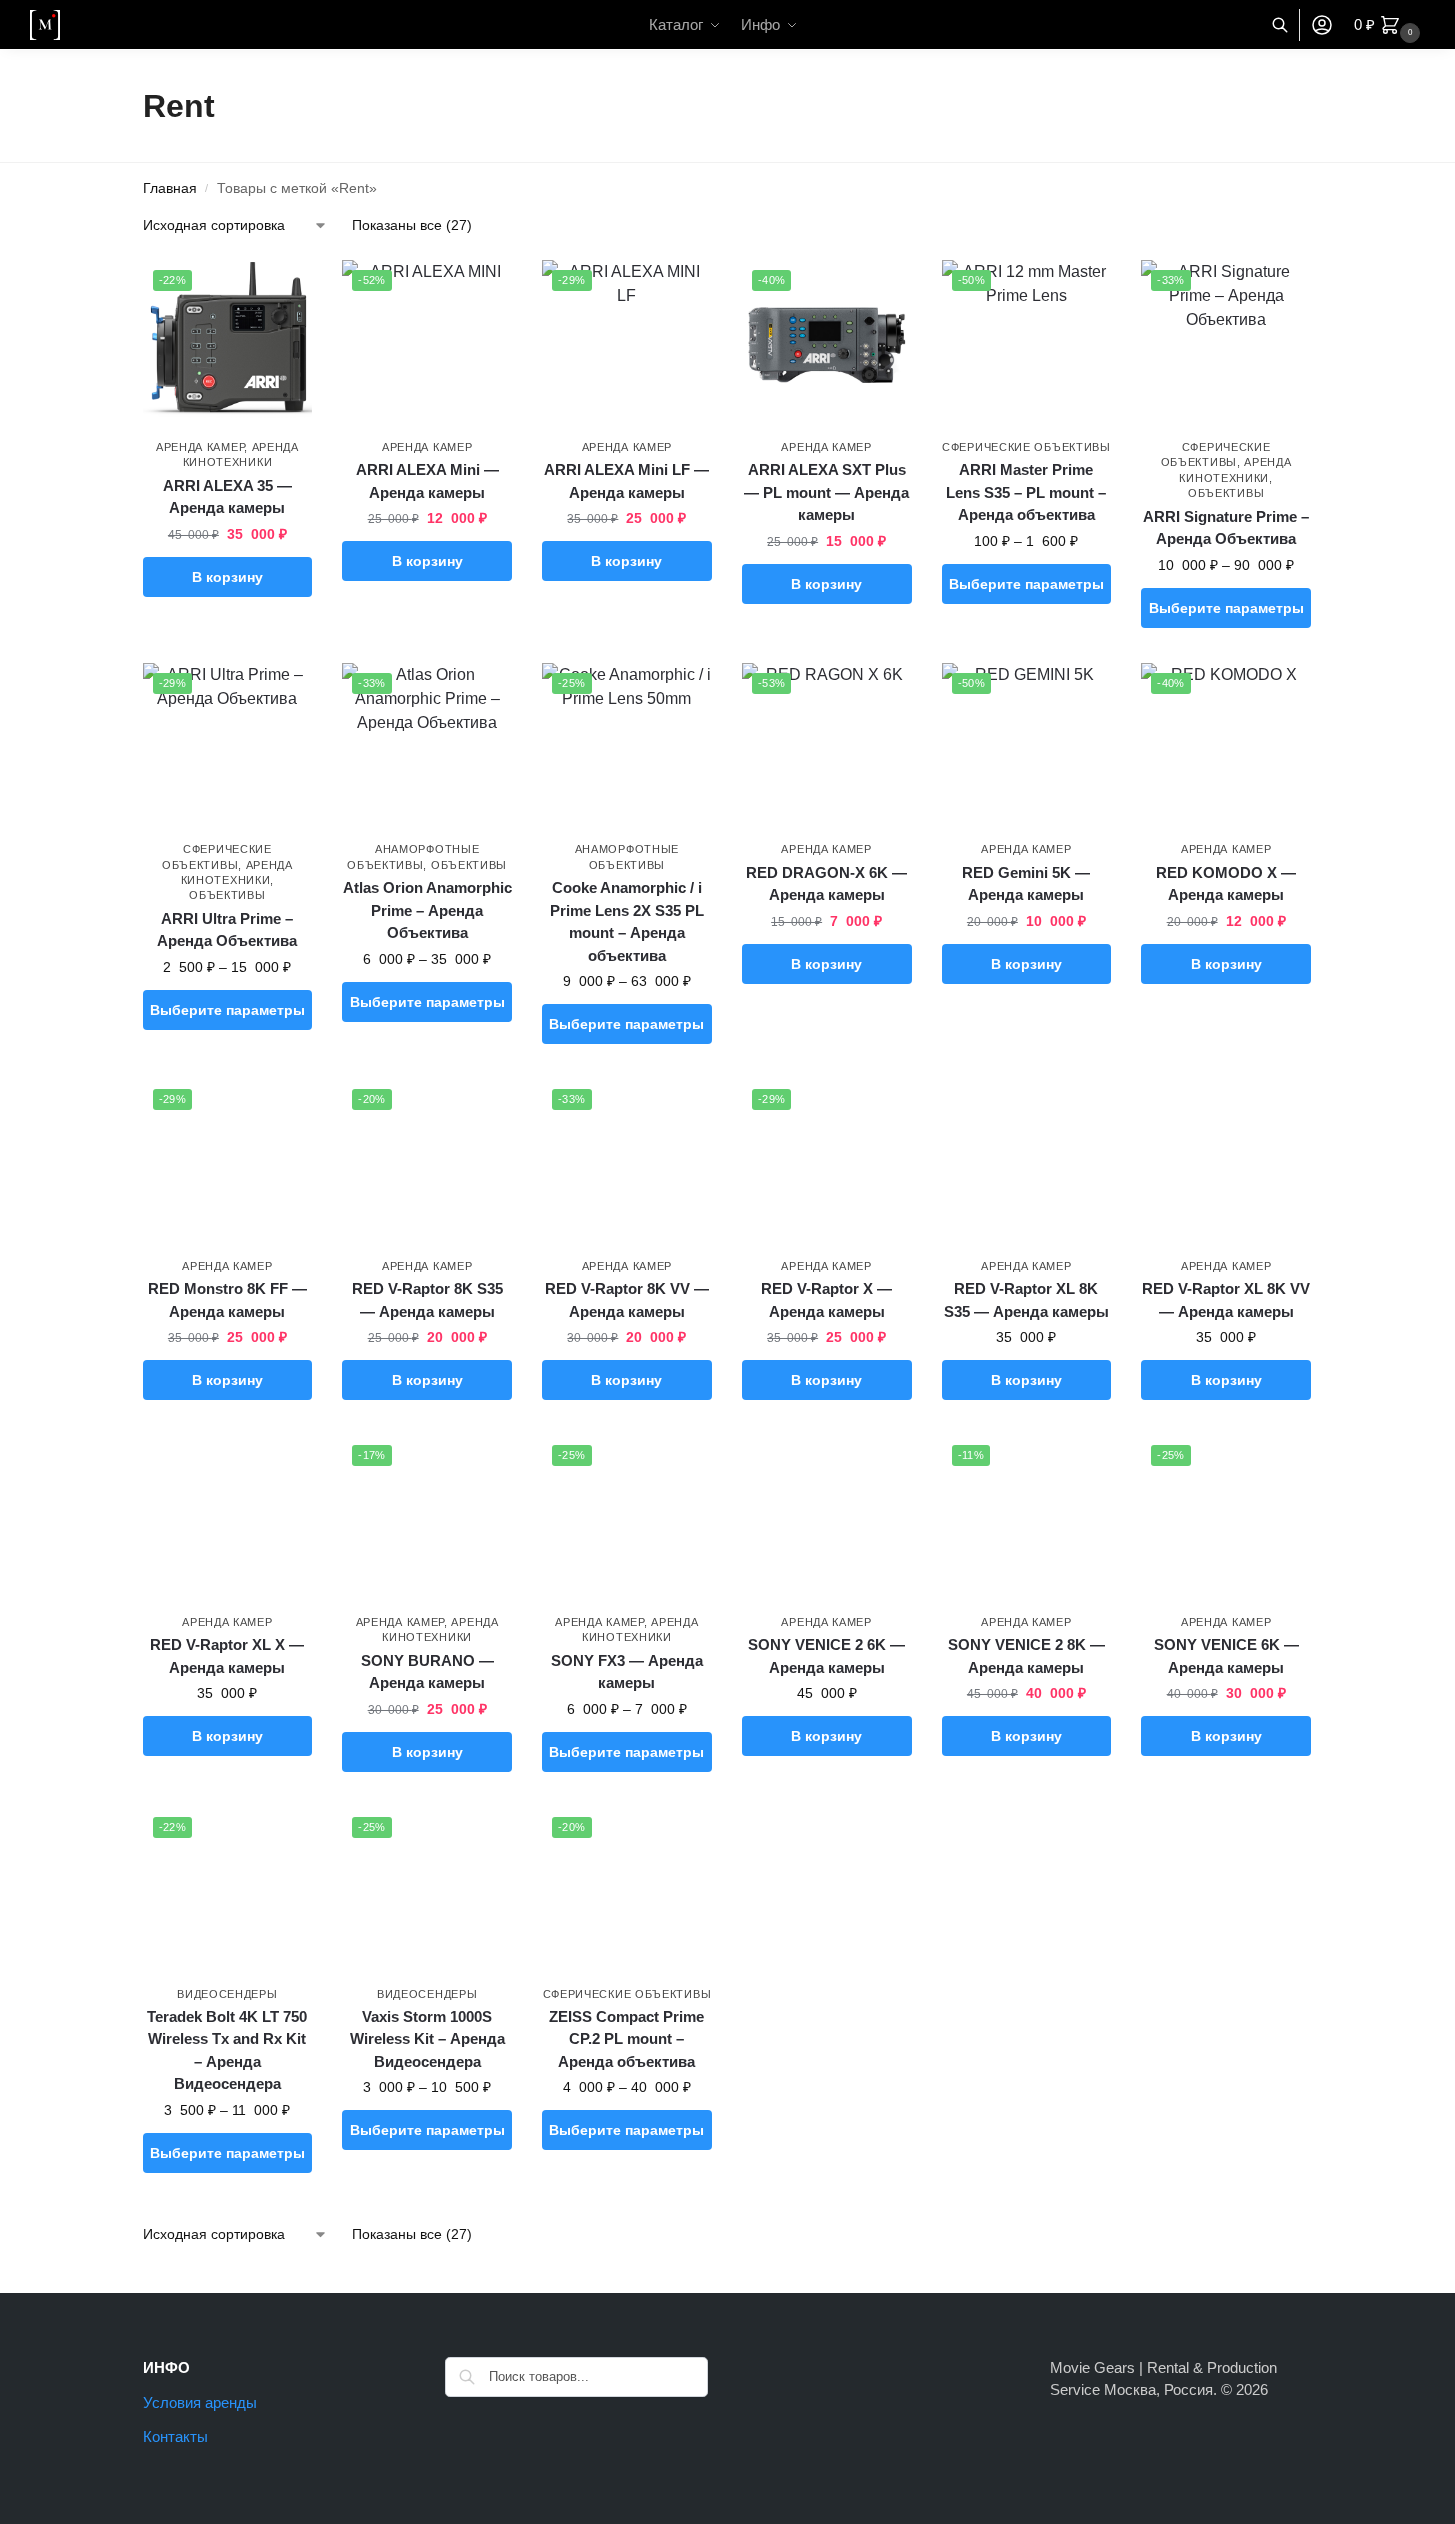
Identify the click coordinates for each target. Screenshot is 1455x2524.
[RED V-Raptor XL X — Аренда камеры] (228, 1520)
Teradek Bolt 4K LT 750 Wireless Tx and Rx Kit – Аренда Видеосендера (227, 2050)
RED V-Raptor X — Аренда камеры (826, 1300)
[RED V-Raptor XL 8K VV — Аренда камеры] (1226, 1164)
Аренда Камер (200, 447)
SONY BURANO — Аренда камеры (427, 1672)
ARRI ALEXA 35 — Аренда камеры (227, 497)
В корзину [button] (227, 577)
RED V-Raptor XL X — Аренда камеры (227, 1656)
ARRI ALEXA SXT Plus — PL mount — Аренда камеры (826, 492)
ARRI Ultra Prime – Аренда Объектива (227, 930)
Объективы (1226, 493)
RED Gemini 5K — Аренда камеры (1026, 884)
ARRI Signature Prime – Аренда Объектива (1226, 528)
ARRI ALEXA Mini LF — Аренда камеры (626, 481)
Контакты (175, 2436)
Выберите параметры (1026, 584)
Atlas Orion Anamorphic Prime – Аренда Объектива (427, 910)
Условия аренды (200, 2402)
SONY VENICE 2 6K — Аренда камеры (826, 1656)
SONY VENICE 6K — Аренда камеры (1226, 1656)
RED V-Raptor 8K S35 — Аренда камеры (427, 1300)
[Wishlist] (282, 290)
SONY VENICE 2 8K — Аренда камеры (1026, 1656)
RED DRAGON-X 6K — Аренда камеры (826, 884)
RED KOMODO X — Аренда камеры (1226, 884)
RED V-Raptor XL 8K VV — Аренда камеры (1226, 1300)
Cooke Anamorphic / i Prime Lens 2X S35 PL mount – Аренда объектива (627, 921)
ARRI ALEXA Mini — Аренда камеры (427, 481)
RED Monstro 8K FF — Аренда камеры (227, 1300)
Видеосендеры (227, 1994)
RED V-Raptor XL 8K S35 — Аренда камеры (1026, 1300)
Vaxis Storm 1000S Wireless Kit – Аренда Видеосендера (427, 2039)
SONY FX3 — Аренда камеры (627, 1672)
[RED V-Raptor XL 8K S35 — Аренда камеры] (1027, 1164)
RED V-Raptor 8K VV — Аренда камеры (627, 1300)
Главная (170, 188)
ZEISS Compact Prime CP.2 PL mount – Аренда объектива (626, 2039)
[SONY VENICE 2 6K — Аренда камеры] (827, 1520)
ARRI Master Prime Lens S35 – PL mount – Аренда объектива (1026, 492)
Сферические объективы (1026, 447)
